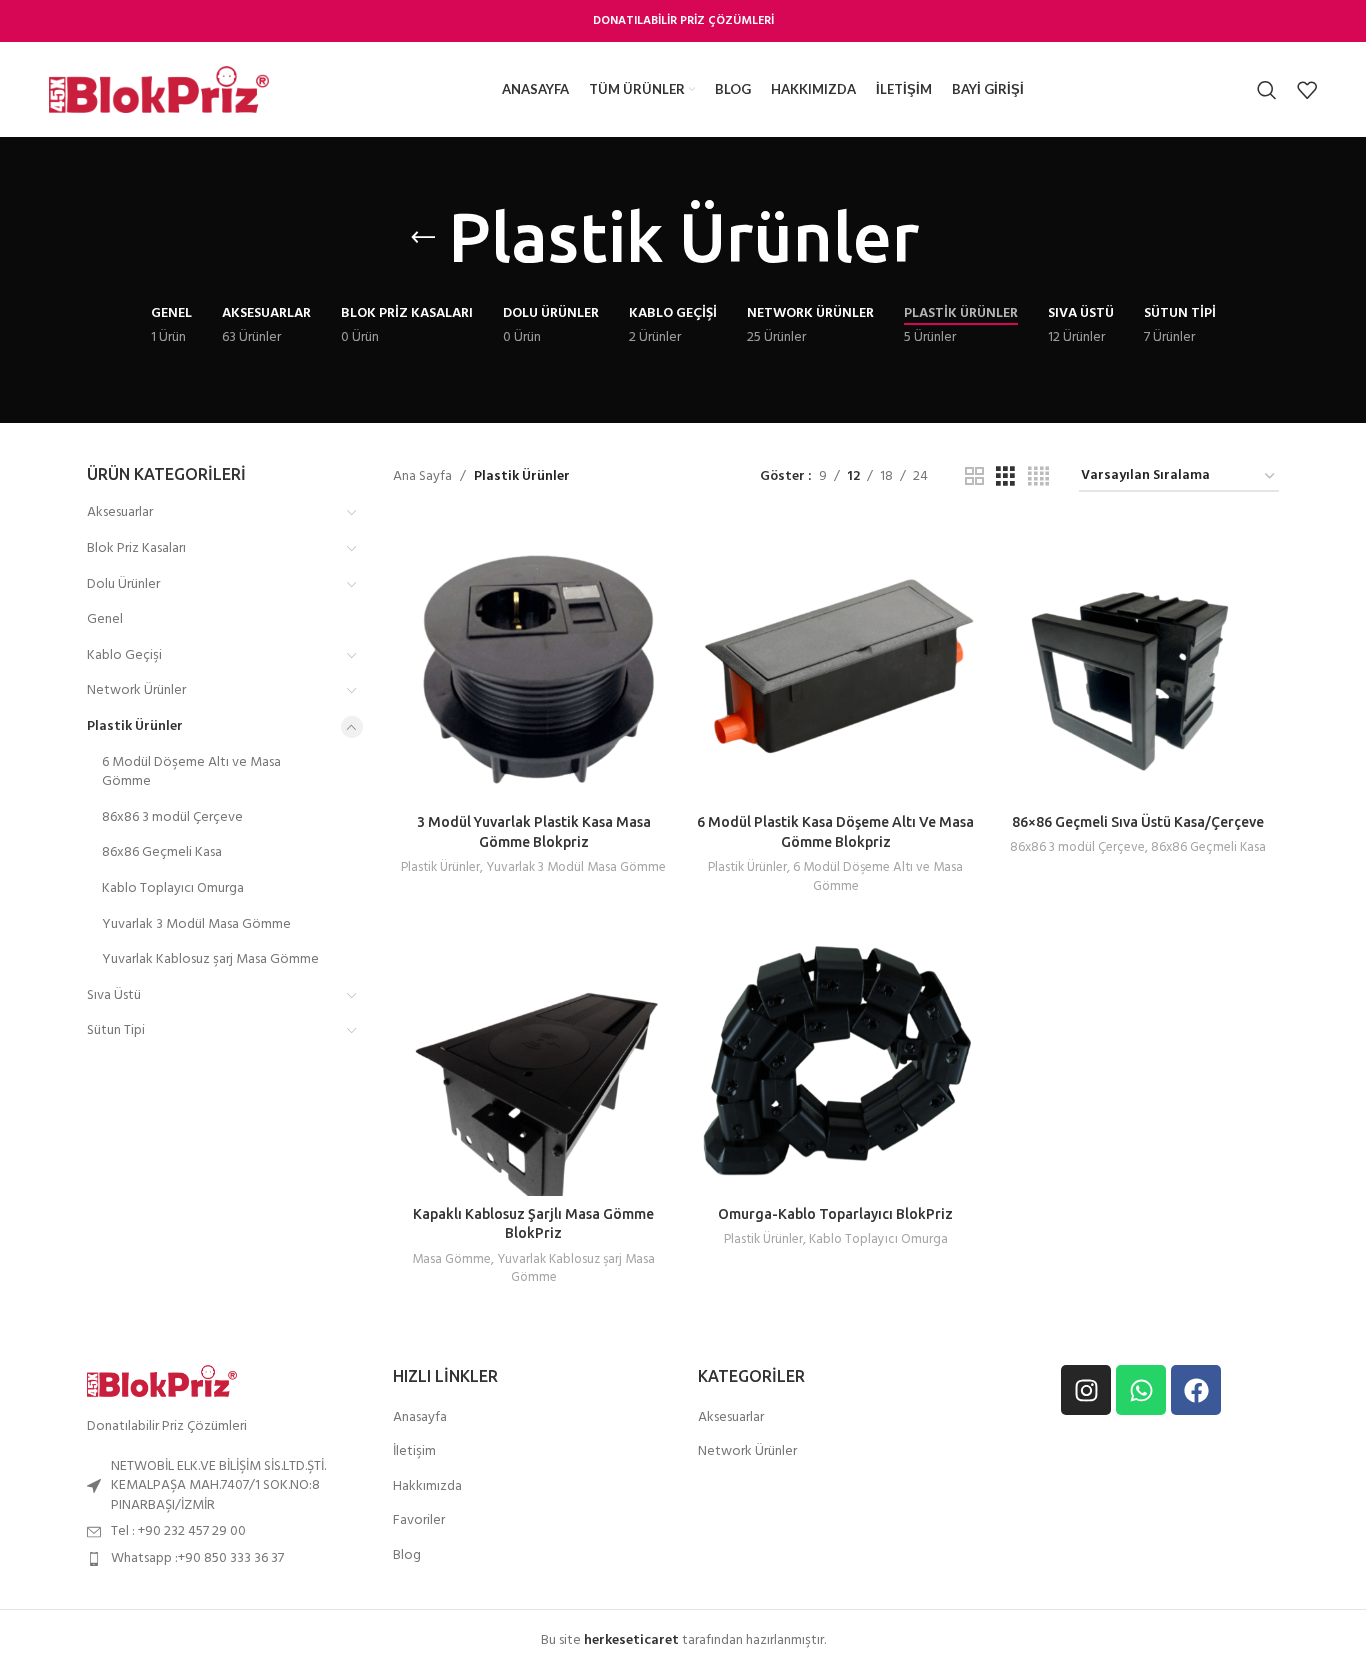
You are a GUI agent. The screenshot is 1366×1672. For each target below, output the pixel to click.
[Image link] (162, 1381)
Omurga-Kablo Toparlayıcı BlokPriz (835, 1214)
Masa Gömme (451, 1259)
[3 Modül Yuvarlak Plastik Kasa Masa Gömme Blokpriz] (534, 663)
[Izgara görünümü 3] (1005, 477)
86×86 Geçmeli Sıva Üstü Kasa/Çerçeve (1138, 822)
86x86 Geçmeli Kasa (162, 852)
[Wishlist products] (1307, 90)
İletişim (414, 1452)
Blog (407, 1556)
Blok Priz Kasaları (136, 548)
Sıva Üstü (114, 995)
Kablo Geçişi (124, 655)
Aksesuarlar (120, 512)
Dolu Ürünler (123, 584)
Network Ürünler (136, 690)
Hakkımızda (427, 1487)
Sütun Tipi (116, 1030)
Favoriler (419, 1521)
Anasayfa (420, 1418)
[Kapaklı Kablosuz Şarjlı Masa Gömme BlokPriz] (534, 1054)
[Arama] (1267, 90)
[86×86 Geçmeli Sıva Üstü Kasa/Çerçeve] (1138, 663)
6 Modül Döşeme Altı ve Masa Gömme (191, 772)
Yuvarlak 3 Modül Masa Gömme (196, 924)
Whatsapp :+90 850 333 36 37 (197, 1558)
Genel (105, 619)
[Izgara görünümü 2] (974, 477)
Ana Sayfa (422, 477)
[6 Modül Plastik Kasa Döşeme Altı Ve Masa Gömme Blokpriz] (836, 663)
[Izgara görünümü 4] (1038, 477)
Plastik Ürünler (135, 726)
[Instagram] (1086, 1390)
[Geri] (423, 238)
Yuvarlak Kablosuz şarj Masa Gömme (210, 959)
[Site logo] (159, 89)
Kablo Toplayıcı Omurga (173, 888)
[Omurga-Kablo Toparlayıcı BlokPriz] (836, 1054)
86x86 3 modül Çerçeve (172, 817)
